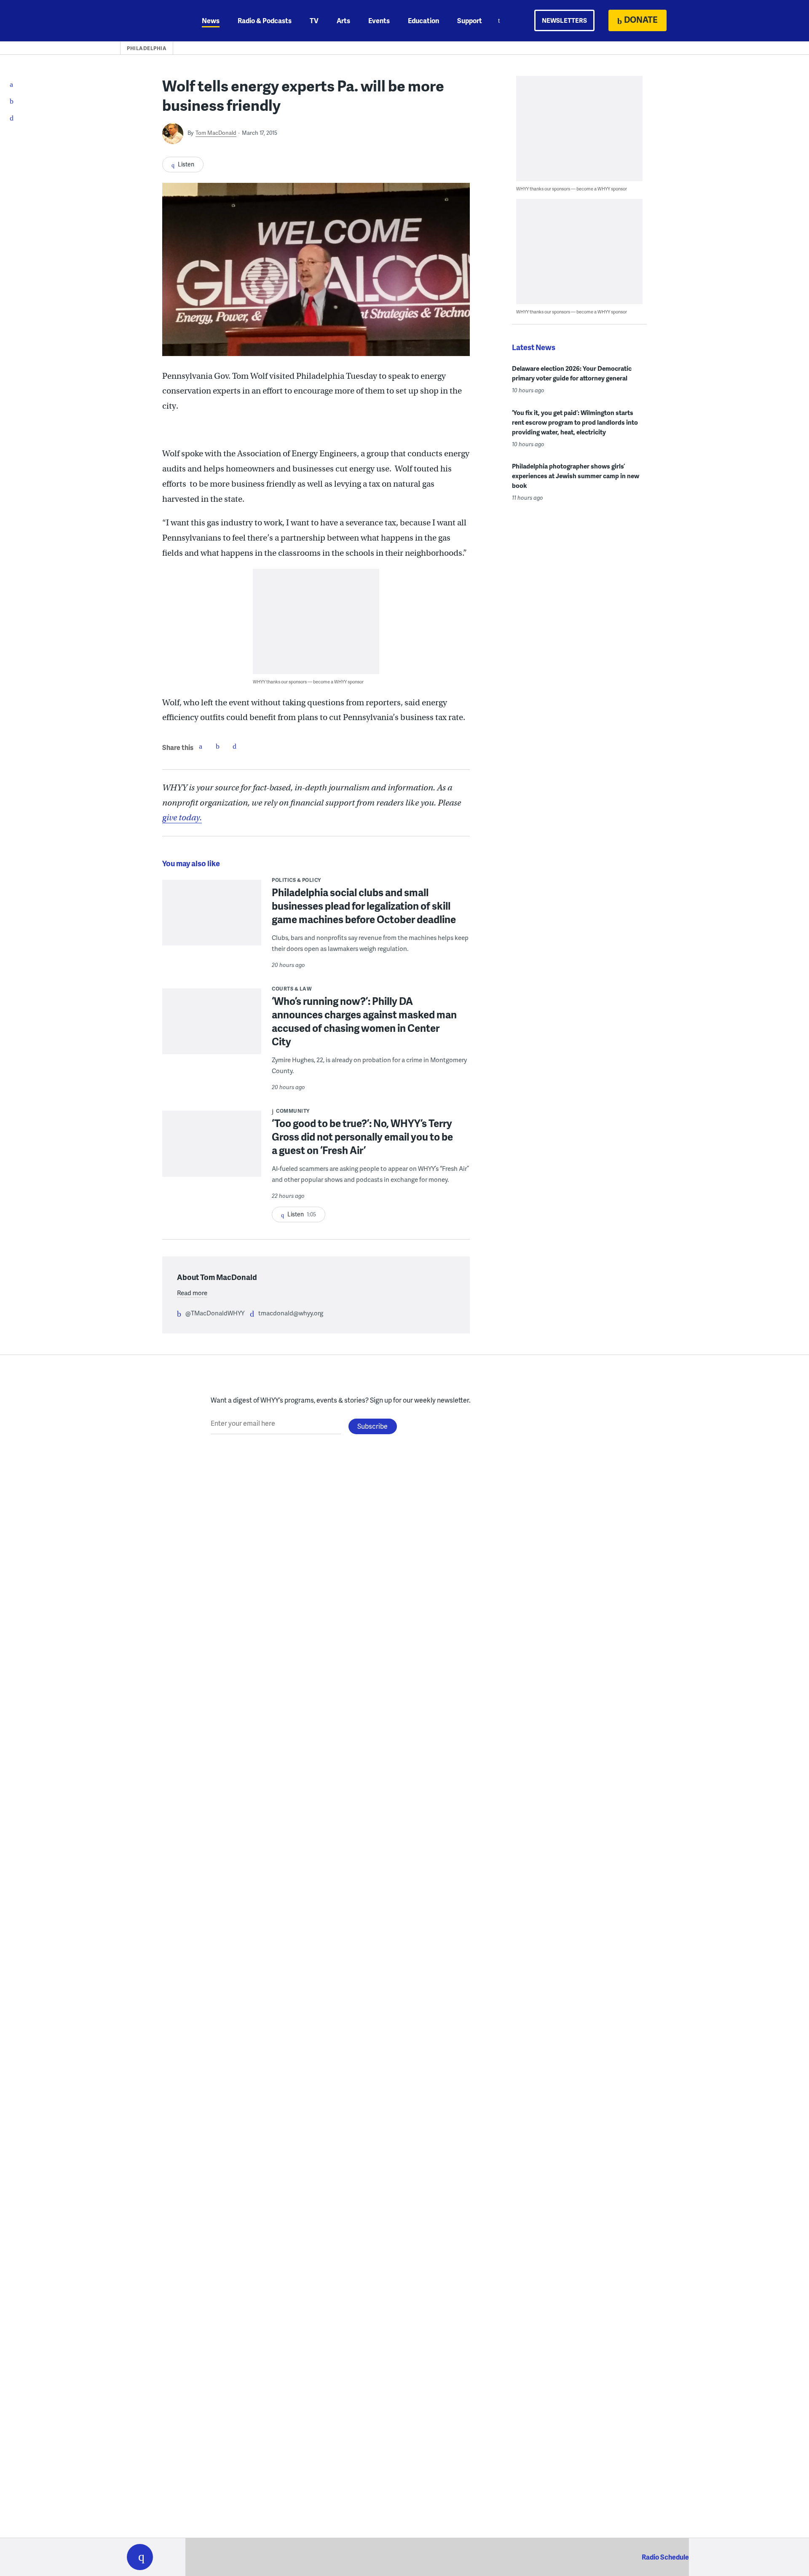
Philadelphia (147, 48)
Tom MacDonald (216, 133)
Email (234, 746)
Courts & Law (292, 989)
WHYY (151, 21)
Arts (343, 20)
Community (293, 1111)
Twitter (217, 746)
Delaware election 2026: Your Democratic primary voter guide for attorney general (572, 373)
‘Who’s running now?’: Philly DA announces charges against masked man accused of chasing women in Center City (364, 1021)
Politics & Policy (296, 880)
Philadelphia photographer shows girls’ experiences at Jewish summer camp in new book (576, 476)
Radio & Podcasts (265, 20)
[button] (140, 2557)
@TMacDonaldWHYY (215, 1313)
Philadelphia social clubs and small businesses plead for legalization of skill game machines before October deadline (364, 906)
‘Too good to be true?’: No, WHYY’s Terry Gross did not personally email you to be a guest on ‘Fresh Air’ (362, 1137)
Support (470, 20)
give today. (182, 818)
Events (379, 20)
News (211, 20)
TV (314, 20)
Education (423, 20)
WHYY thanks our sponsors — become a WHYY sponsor (308, 681)
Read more (192, 1293)
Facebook (201, 746)
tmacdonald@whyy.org (291, 1313)
